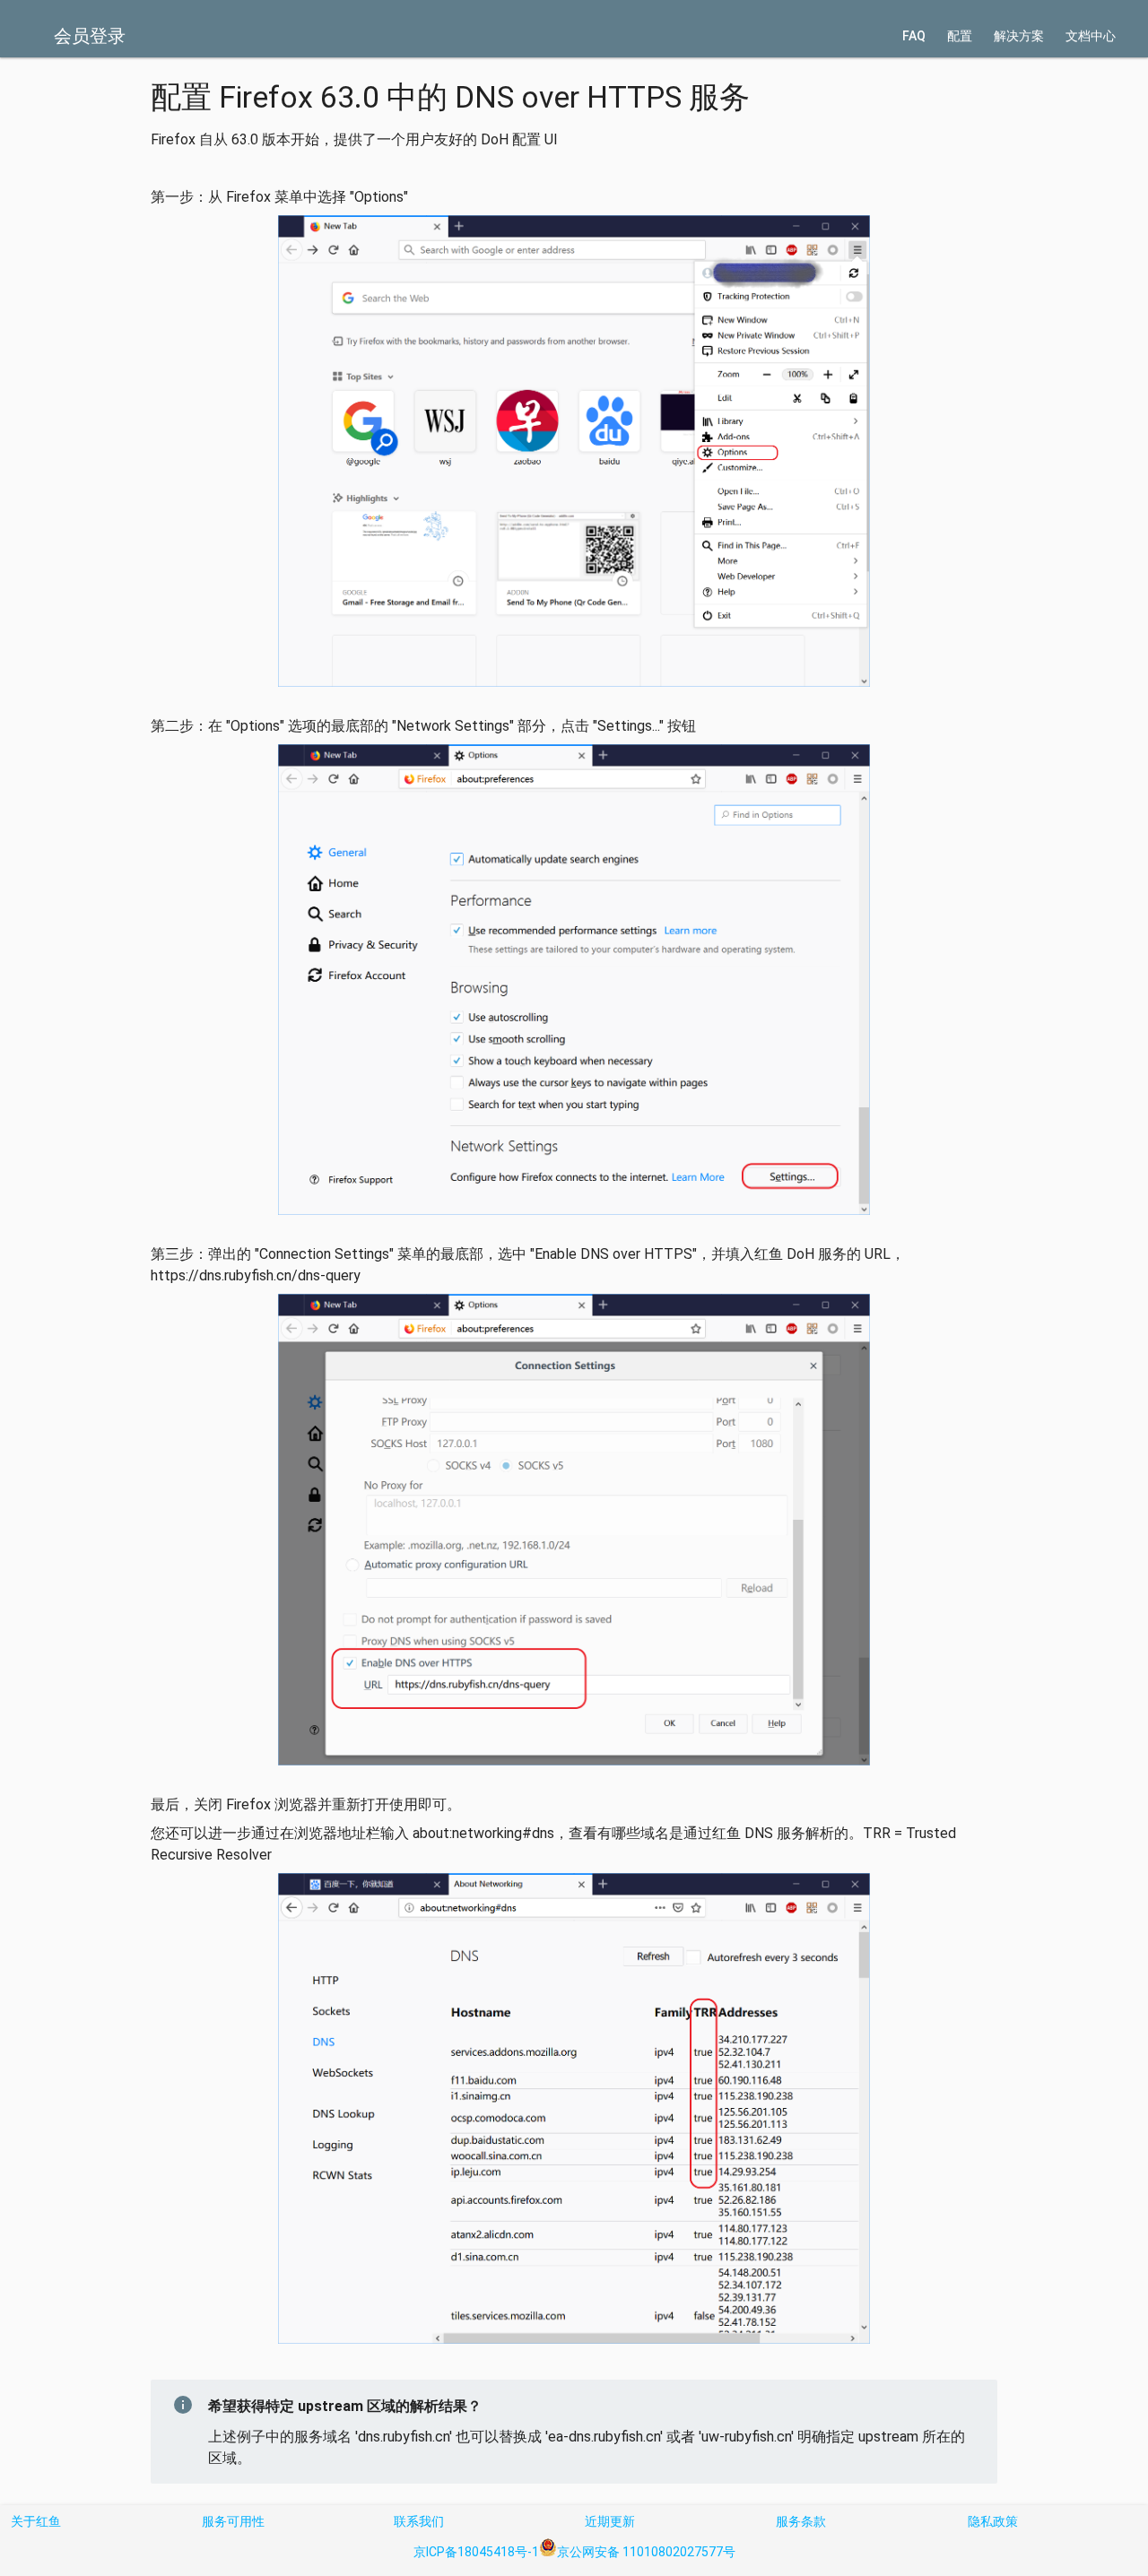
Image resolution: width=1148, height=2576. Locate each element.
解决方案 (1019, 36)
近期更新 (610, 2521)
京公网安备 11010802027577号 (646, 2552)
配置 (960, 36)
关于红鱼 (36, 2521)
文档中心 (1091, 36)
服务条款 (801, 2521)
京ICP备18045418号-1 (476, 2552)
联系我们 (419, 2521)
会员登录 (90, 36)
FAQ (914, 36)
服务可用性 (233, 2521)
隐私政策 (993, 2521)
